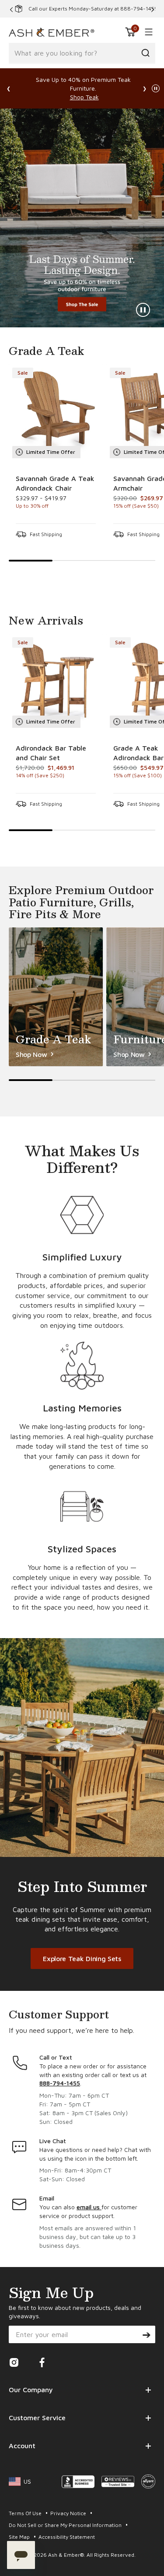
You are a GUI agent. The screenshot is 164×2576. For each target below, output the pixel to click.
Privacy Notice (69, 2513)
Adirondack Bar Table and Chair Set (51, 753)
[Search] (145, 53)
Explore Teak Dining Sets (82, 1958)
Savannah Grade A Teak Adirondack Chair (55, 483)
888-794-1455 (60, 2083)
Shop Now (82, 218)
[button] (130, 32)
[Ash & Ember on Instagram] (14, 2365)
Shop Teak (84, 97)
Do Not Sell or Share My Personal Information (66, 2525)
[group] (56, 455)
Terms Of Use (26, 2513)
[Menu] (147, 32)
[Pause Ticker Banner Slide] (156, 88)
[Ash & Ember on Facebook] (42, 2365)
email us (89, 2207)
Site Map (20, 2537)
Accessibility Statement (67, 2537)
